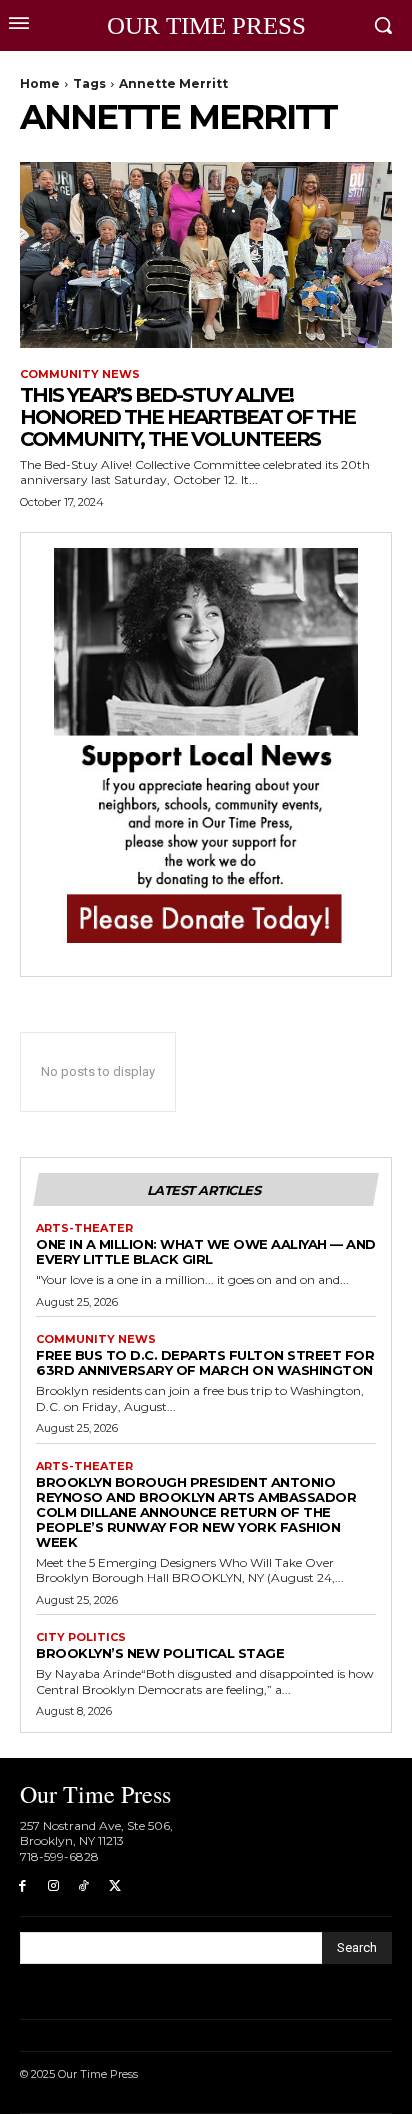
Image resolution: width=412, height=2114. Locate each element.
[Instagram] (53, 1886)
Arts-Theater (84, 1228)
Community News (80, 374)
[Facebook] (22, 1886)
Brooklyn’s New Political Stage (160, 1653)
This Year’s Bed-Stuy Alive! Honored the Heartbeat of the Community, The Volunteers (187, 417)
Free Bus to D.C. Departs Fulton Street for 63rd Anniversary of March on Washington (205, 1362)
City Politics (81, 1637)
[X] (114, 1886)
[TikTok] (84, 1886)
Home (40, 83)
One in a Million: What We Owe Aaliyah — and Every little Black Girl (206, 1251)
